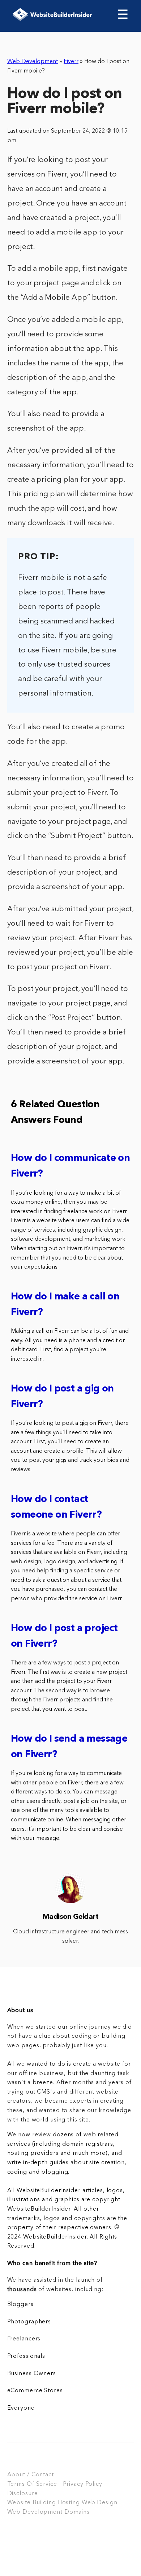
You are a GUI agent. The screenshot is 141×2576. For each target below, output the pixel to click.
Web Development (33, 62)
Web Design (100, 2503)
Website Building (32, 2503)
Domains (77, 2512)
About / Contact (31, 2475)
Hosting (69, 2503)
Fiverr (71, 62)
